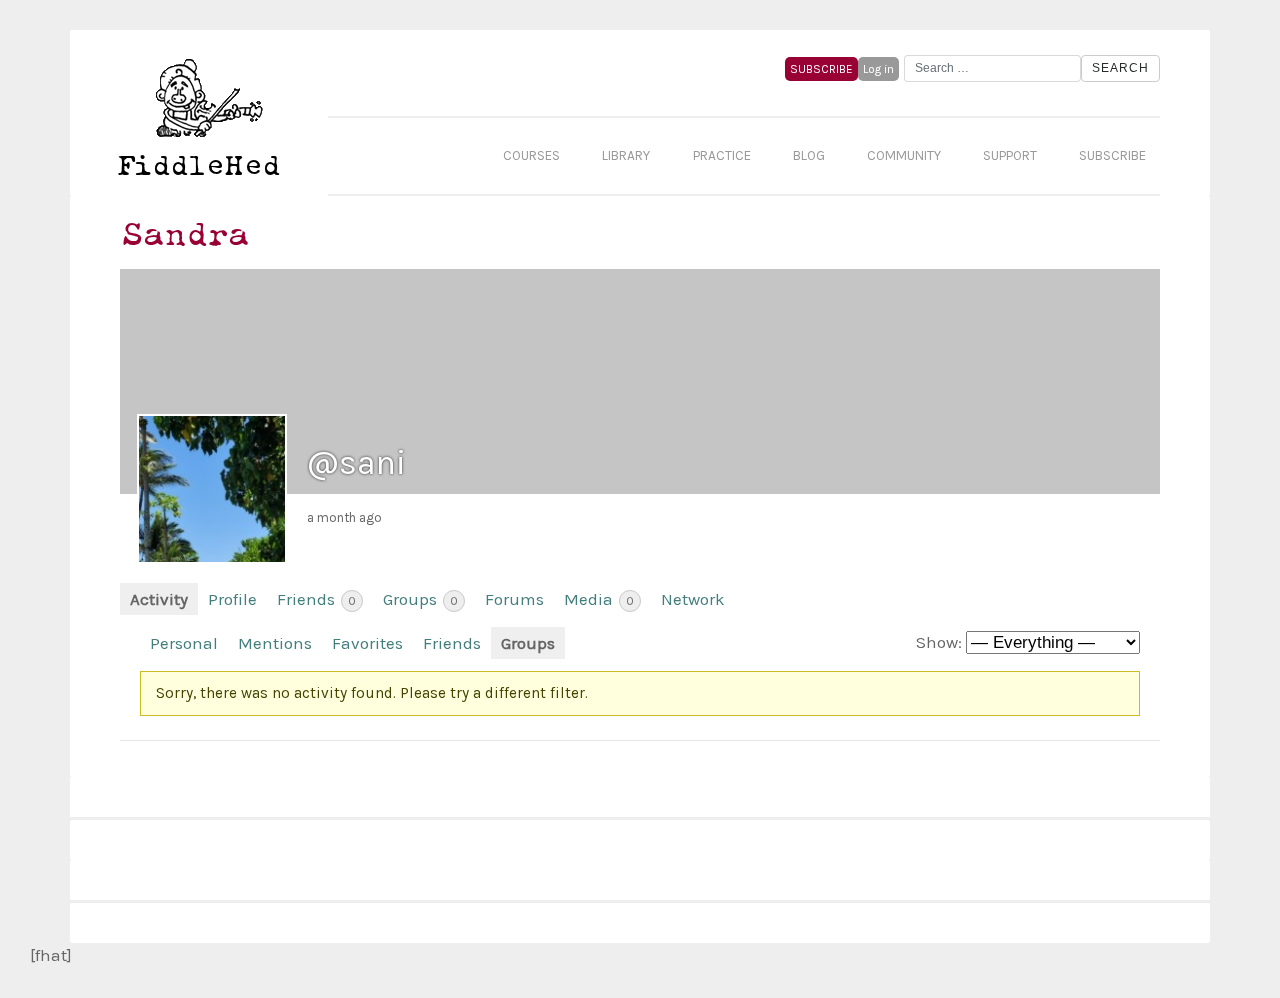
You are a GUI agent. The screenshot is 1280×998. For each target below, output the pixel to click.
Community (904, 155)
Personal (184, 643)
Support (1010, 155)
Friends (316, 599)
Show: (939, 642)
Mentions (275, 643)
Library (626, 155)
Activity (159, 599)
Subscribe (1112, 155)
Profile (232, 599)
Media (599, 599)
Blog (809, 155)
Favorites (367, 643)
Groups (420, 599)
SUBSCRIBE (821, 69)
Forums (514, 599)
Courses (531, 155)
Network (693, 599)
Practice (722, 155)
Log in (878, 69)
